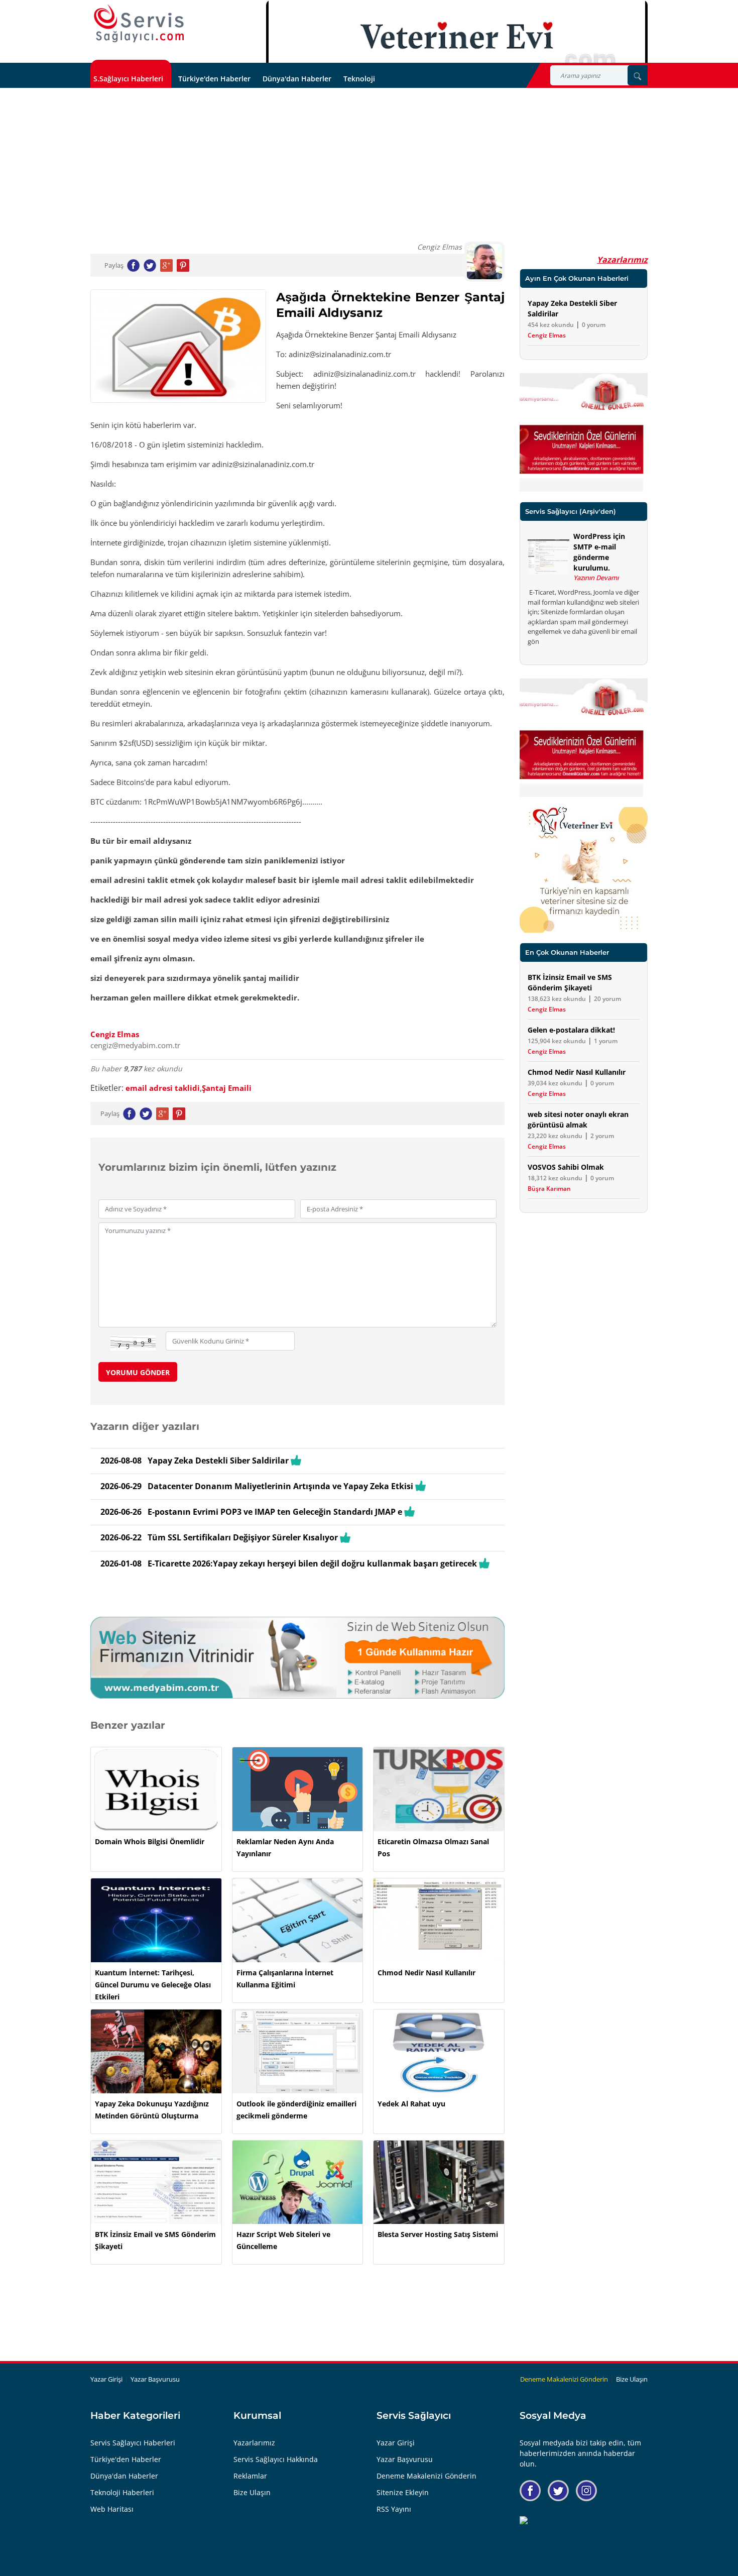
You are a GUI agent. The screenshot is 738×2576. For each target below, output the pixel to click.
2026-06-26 (121, 1512)
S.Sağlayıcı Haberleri (128, 79)
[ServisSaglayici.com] (141, 24)
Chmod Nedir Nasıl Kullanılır (577, 1072)
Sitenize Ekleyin (403, 2492)
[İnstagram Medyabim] (586, 2491)
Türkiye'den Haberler (214, 79)
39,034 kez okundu (555, 1083)
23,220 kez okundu (555, 1136)
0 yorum (594, 325)
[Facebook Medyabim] (530, 2491)
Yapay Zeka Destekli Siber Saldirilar (572, 308)
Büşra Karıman (549, 1189)
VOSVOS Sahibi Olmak (566, 1167)
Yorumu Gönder (138, 1372)
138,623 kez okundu (557, 999)
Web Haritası (112, 2509)
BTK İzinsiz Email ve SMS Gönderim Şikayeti (570, 982)
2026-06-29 (121, 1486)
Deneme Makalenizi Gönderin (564, 2379)
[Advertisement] (369, 163)
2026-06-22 (121, 1537)
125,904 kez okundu (557, 1041)
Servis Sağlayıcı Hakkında (276, 2459)
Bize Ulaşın (632, 2379)
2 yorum (602, 1136)
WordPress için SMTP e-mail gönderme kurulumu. (599, 552)
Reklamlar (250, 2476)
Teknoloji (359, 79)
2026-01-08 (121, 1563)
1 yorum (606, 1041)
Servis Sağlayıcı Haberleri (133, 2443)
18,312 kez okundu (555, 1178)
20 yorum (607, 999)
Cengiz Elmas (115, 1034)
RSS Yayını (394, 2509)
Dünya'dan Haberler (297, 79)
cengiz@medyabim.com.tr (135, 1045)
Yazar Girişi (106, 2379)
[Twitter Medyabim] (558, 2491)
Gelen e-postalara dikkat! (571, 1030)
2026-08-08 (121, 1461)
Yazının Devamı (596, 578)
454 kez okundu (551, 325)
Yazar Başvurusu (155, 2379)
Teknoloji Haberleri (122, 2492)
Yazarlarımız (622, 260)
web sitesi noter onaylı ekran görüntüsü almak (578, 1119)
